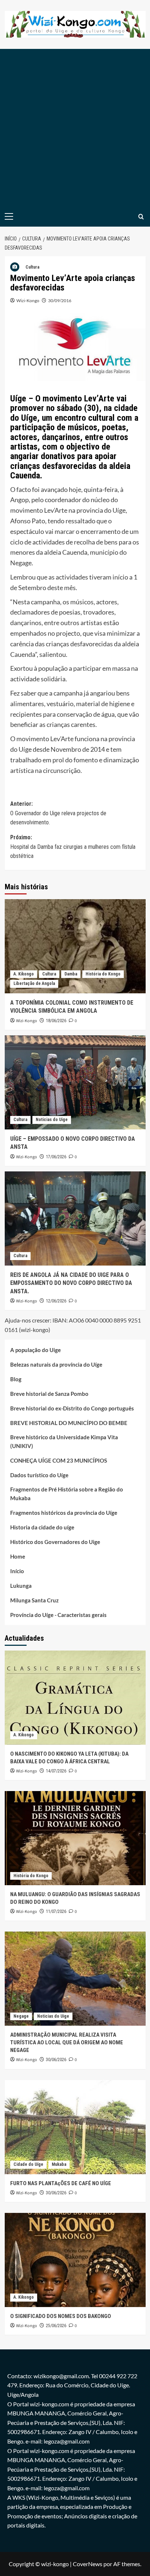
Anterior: (58, 813)
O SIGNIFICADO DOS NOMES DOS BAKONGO (61, 2316)
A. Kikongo (24, 974)
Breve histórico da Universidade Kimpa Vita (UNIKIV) (64, 1441)
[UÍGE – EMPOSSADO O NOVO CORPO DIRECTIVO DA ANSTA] (75, 1082)
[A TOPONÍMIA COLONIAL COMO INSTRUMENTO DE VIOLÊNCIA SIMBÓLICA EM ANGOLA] (75, 946)
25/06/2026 (56, 2326)
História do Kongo (103, 974)
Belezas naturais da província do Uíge (56, 1364)
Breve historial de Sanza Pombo (49, 1394)
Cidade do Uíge (28, 2164)
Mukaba (59, 2164)
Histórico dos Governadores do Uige (55, 1542)
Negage (21, 2016)
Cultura (32, 267)
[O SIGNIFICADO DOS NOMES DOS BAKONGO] (75, 2260)
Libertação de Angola (34, 983)
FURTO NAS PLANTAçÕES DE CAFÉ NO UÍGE (61, 2183)
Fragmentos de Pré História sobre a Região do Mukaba (67, 1494)
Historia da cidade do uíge (42, 1527)
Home (18, 1556)
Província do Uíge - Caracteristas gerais (58, 1615)
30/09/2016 (60, 301)
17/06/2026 (56, 1157)
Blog (16, 1379)
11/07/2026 (56, 1911)
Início (17, 1571)
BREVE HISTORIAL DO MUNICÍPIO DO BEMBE (69, 1423)
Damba (71, 974)
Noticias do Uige (52, 1120)
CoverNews (88, 2564)
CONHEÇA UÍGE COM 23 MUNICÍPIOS (59, 1460)
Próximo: (73, 847)
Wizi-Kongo (28, 301)
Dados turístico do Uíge (39, 1475)
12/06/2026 (56, 1301)
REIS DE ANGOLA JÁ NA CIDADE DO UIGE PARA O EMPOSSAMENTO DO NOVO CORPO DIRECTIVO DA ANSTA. (71, 1283)
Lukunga (21, 1586)
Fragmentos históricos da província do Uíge (64, 1513)
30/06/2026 (56, 2060)
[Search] (141, 217)
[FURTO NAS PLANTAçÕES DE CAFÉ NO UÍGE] (75, 2127)
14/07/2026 (56, 1771)
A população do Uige (35, 1350)
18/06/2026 (56, 1021)
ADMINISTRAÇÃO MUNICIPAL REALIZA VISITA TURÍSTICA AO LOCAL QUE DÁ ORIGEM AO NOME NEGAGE (67, 2042)
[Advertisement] (75, 128)
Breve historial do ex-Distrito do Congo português (72, 1408)
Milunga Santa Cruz (34, 1600)
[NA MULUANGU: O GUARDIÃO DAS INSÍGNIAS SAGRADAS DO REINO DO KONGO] (75, 1838)
